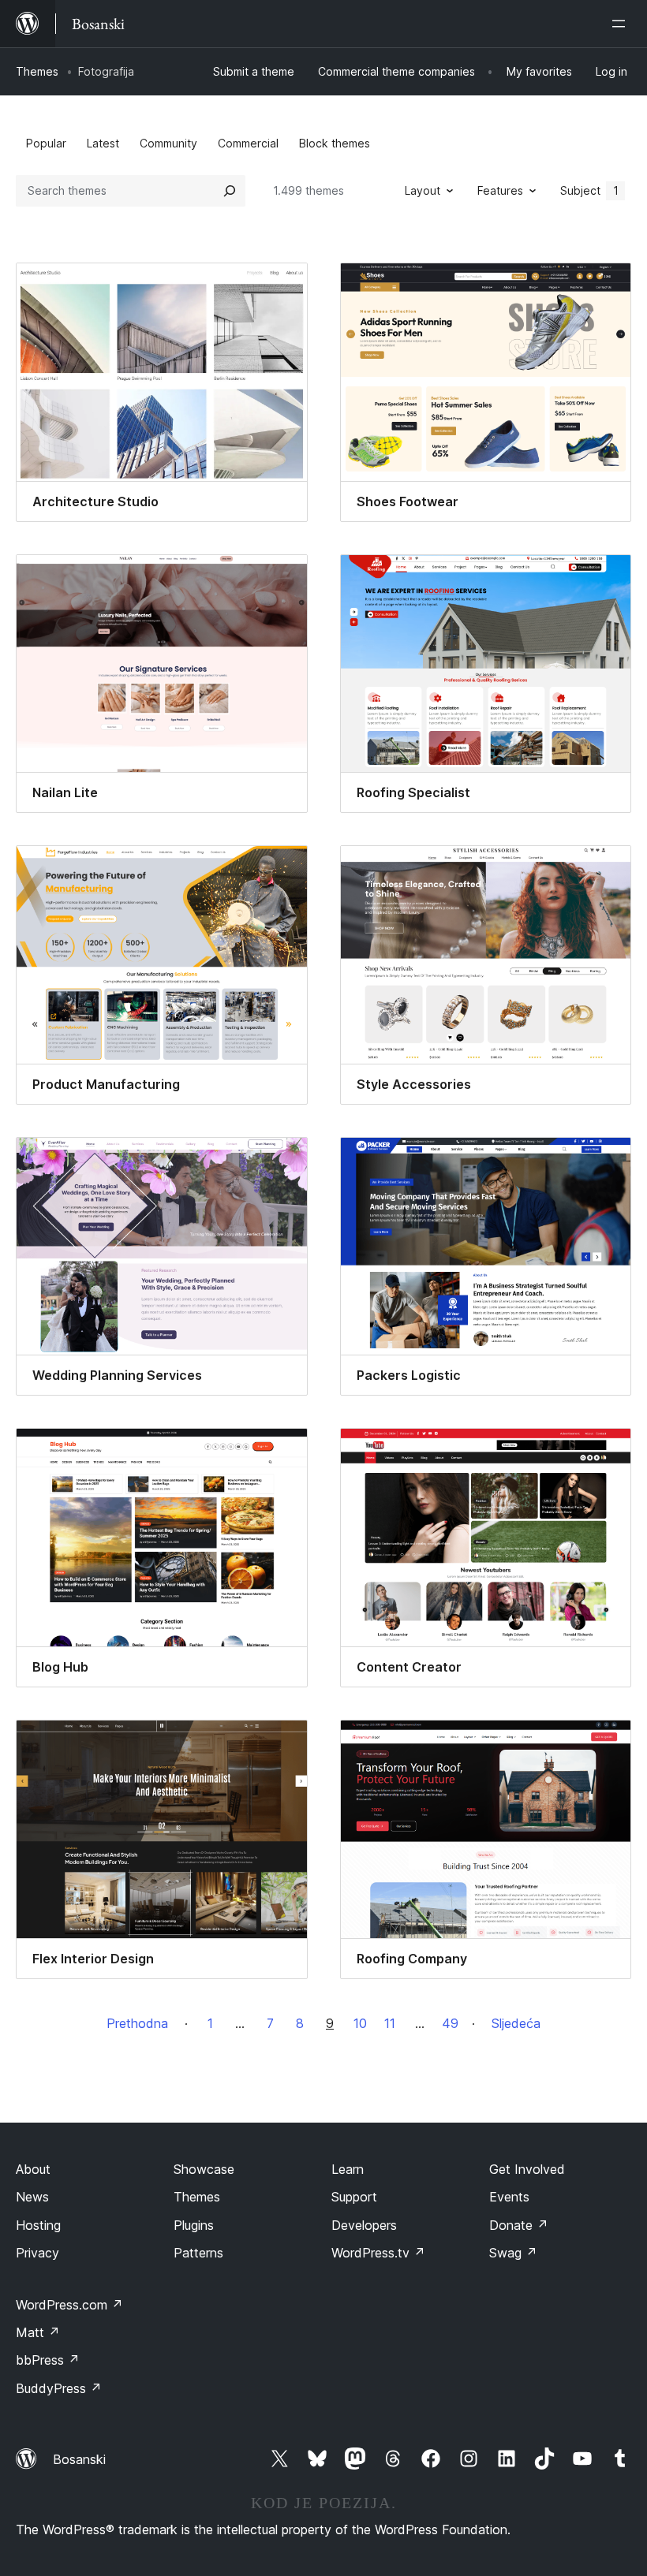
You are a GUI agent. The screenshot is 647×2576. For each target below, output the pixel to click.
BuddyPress (59, 2388)
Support (354, 2197)
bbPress (48, 2360)
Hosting (38, 2225)
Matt (38, 2332)
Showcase (204, 2169)
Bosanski (79, 2459)
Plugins (194, 2225)
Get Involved (527, 2169)
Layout (423, 190)
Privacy (37, 2253)
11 (390, 2023)
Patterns (198, 2253)
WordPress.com (69, 2305)
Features (500, 190)
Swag (513, 2253)
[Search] (230, 191)
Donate (519, 2225)
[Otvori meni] (622, 24)
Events (509, 2197)
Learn (348, 2169)
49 (450, 2023)
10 (360, 2023)
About (33, 2169)
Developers (364, 2225)
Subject (589, 190)
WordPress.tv (378, 2253)
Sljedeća (516, 2023)
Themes (37, 71)
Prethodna (137, 2023)
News (32, 2197)
